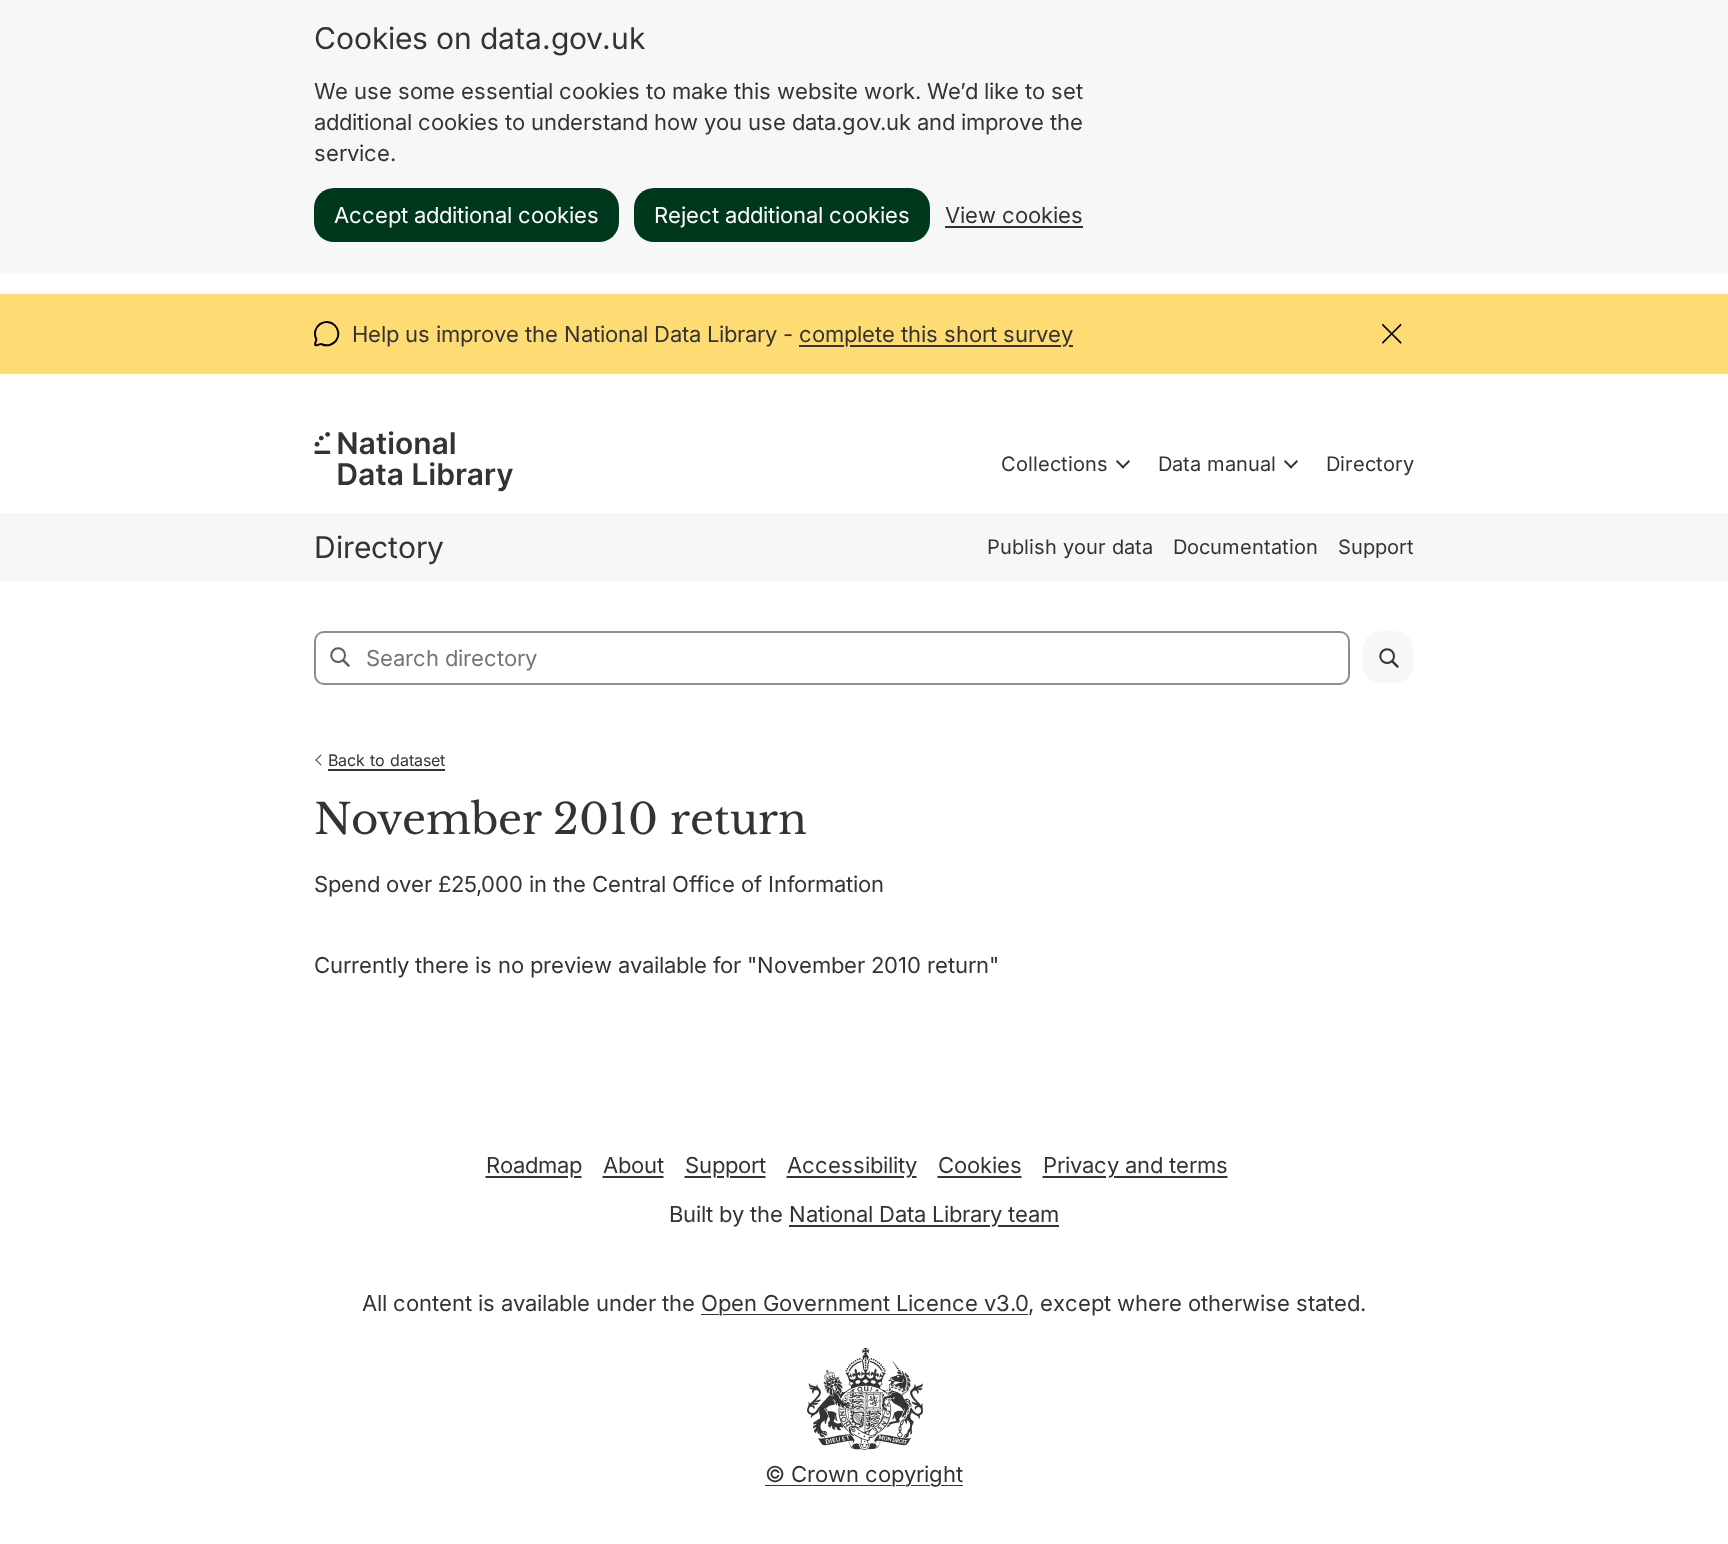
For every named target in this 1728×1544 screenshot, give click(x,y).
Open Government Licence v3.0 (864, 1303)
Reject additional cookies (782, 215)
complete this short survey (936, 334)
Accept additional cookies (466, 215)
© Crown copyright (864, 1474)
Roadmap (534, 1165)
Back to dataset (386, 760)
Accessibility (852, 1165)
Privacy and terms (1135, 1165)
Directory (1370, 464)
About (633, 1165)
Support (1376, 547)
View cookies (1014, 215)
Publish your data (1070, 547)
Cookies (980, 1165)
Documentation (1245, 547)
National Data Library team (924, 1214)
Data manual (1217, 464)
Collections (1054, 464)
